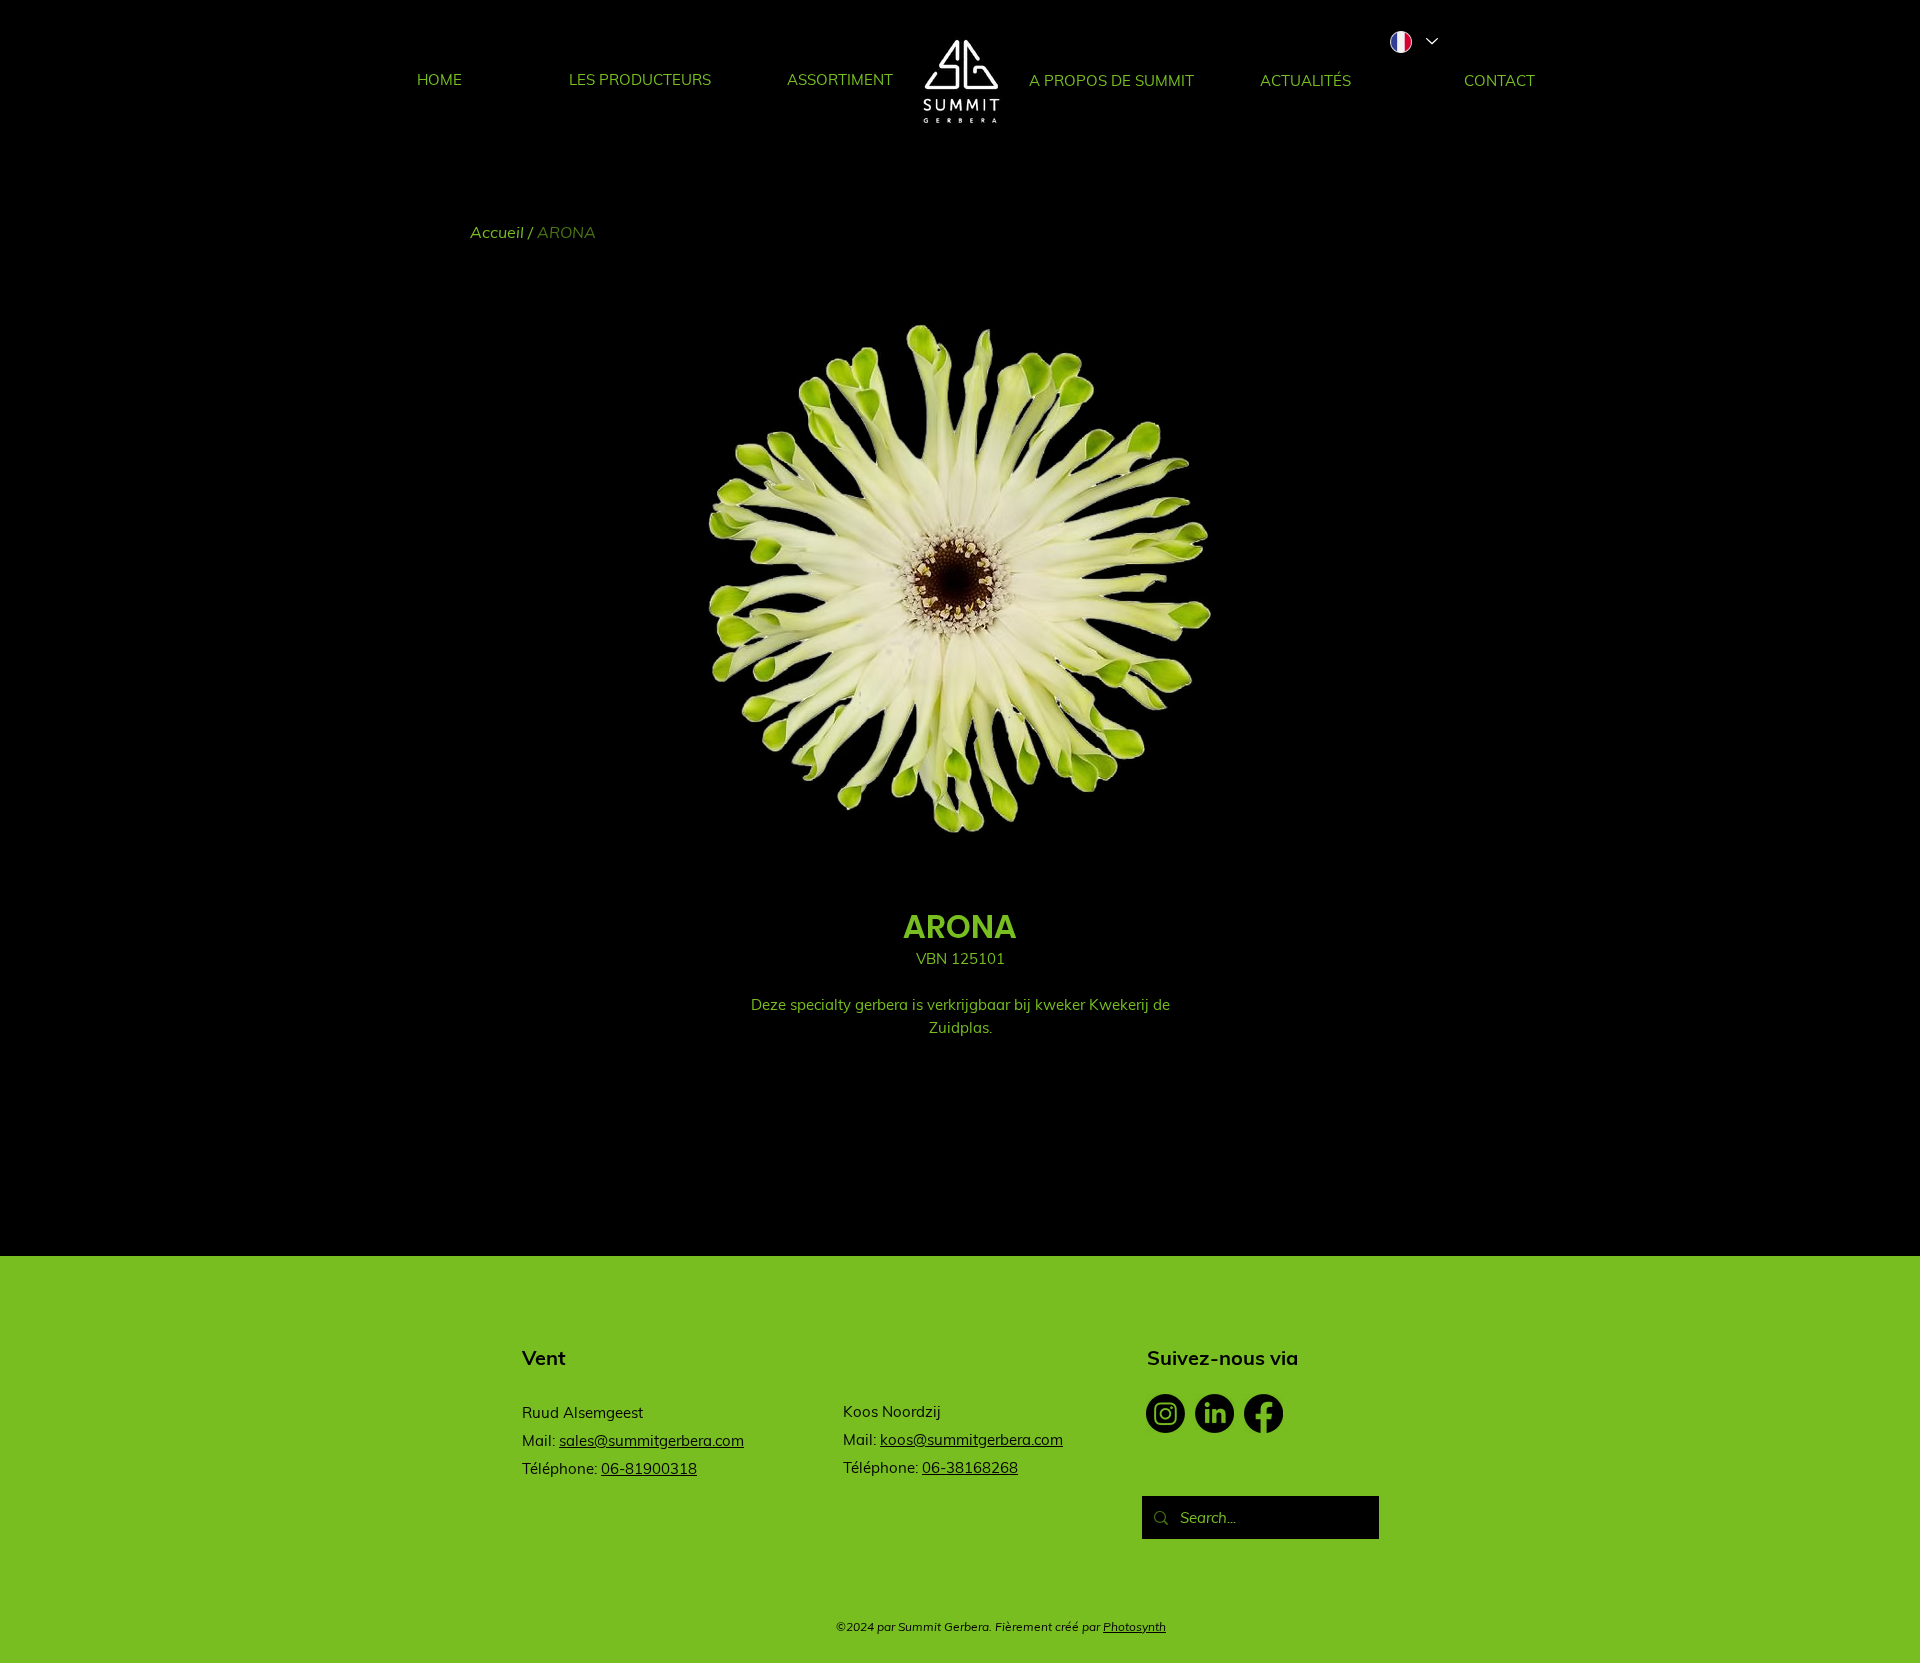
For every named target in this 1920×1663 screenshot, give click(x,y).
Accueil (497, 232)
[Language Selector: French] (1413, 41)
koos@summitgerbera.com (971, 1439)
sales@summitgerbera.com (651, 1440)
